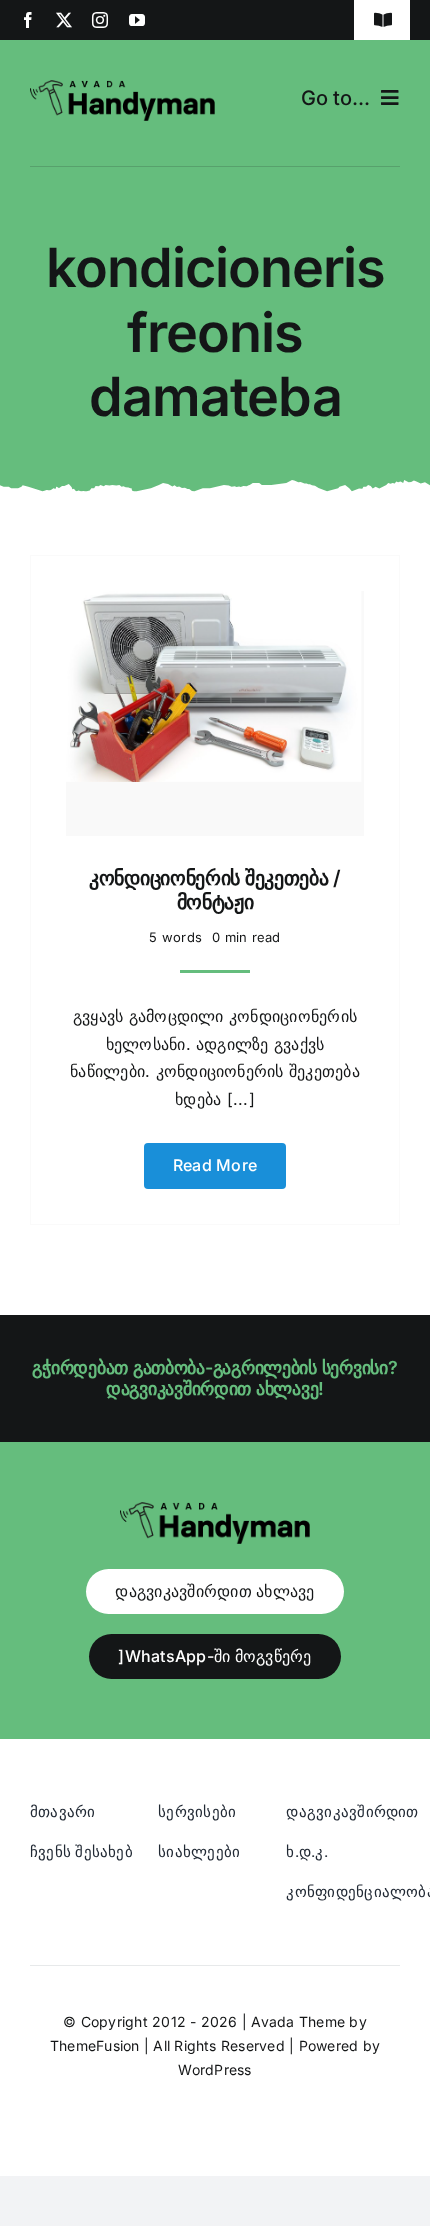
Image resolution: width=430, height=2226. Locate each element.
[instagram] (100, 20)
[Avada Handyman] (122, 88)
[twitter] (64, 20)
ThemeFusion (95, 2045)
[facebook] (28, 20)
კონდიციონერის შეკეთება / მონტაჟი (215, 890)
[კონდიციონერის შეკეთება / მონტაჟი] (215, 604)
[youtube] (137, 20)
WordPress (214, 2069)
